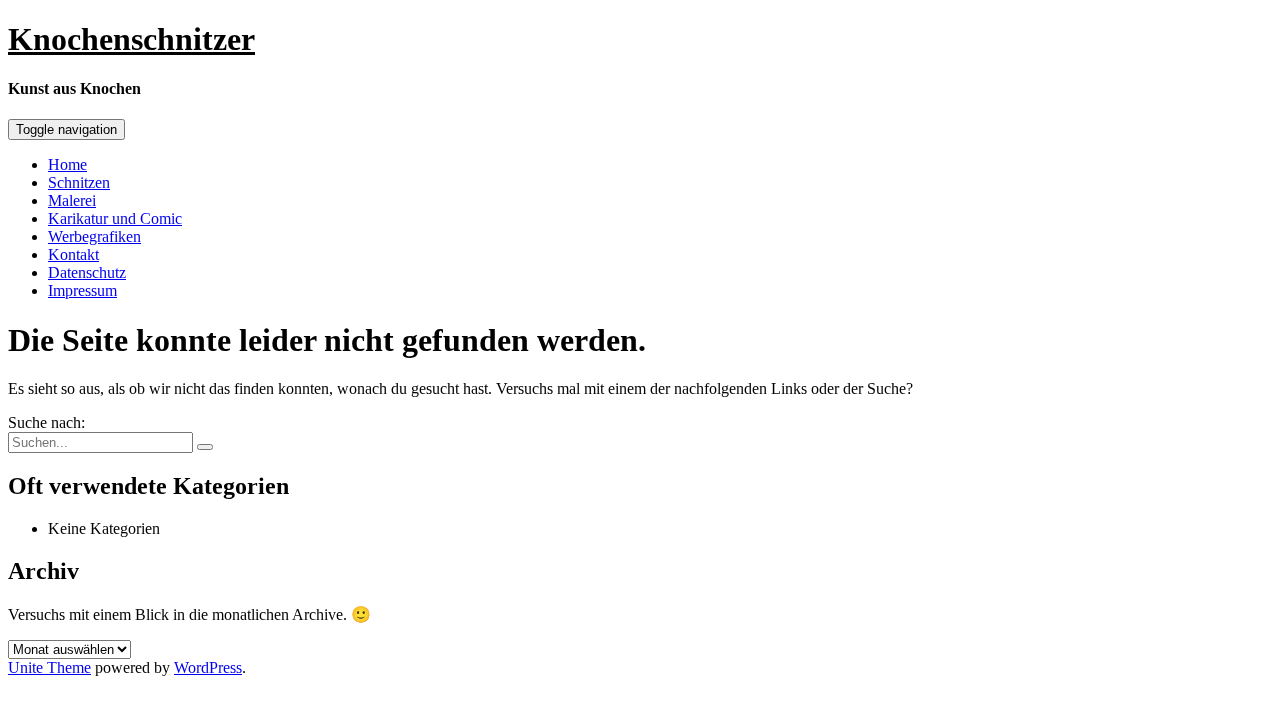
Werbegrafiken (94, 236)
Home (67, 164)
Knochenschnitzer (131, 39)
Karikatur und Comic (115, 218)
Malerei (72, 200)
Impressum (82, 290)
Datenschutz (87, 272)
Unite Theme (49, 667)
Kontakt (73, 254)
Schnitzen (79, 182)
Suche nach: (46, 422)
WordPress (208, 667)
